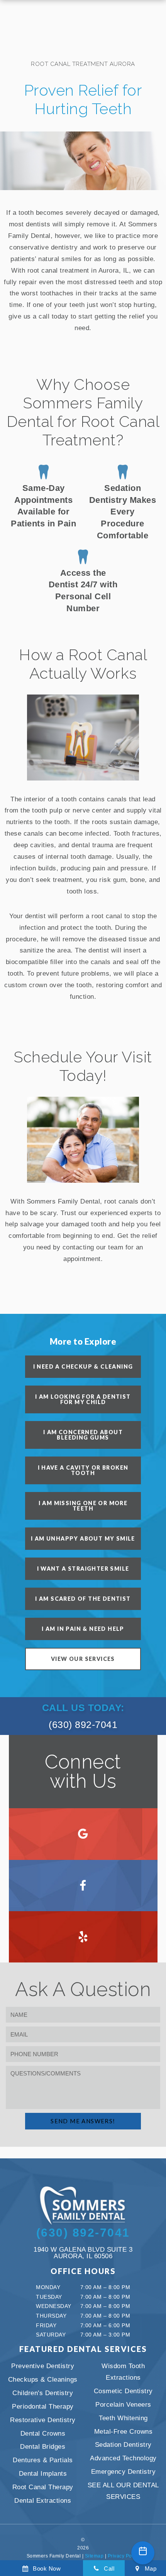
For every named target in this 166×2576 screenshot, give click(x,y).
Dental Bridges (43, 2447)
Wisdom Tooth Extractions (123, 2372)
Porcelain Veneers (123, 2405)
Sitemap (94, 2556)
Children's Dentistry (43, 2393)
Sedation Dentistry (123, 2445)
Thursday (51, 2316)
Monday (48, 2287)
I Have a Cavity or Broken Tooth (83, 1470)
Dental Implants (43, 2474)
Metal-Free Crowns (124, 2432)
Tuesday (49, 2297)
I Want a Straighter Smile (83, 1569)
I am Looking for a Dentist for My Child (83, 1399)
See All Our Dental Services (123, 2491)
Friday (46, 2325)
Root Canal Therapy (43, 2487)
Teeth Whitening (123, 2418)
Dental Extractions (43, 2501)
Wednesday (54, 2306)
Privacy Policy (124, 2556)
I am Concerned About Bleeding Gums (83, 1435)
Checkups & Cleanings (43, 2380)
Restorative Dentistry (43, 2420)
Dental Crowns (43, 2434)
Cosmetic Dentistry (123, 2391)
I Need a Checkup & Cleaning (83, 1366)
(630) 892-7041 (83, 1716)
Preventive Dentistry (43, 2366)
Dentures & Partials (43, 2460)
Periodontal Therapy (43, 2407)
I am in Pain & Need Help (83, 1629)
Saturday (51, 2335)
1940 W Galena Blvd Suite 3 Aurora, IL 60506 (83, 2253)
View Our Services (83, 1659)
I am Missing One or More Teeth (83, 1506)
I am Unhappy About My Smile (83, 1538)
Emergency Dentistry (124, 2472)
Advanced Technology (123, 2458)
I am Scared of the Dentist (83, 1599)
